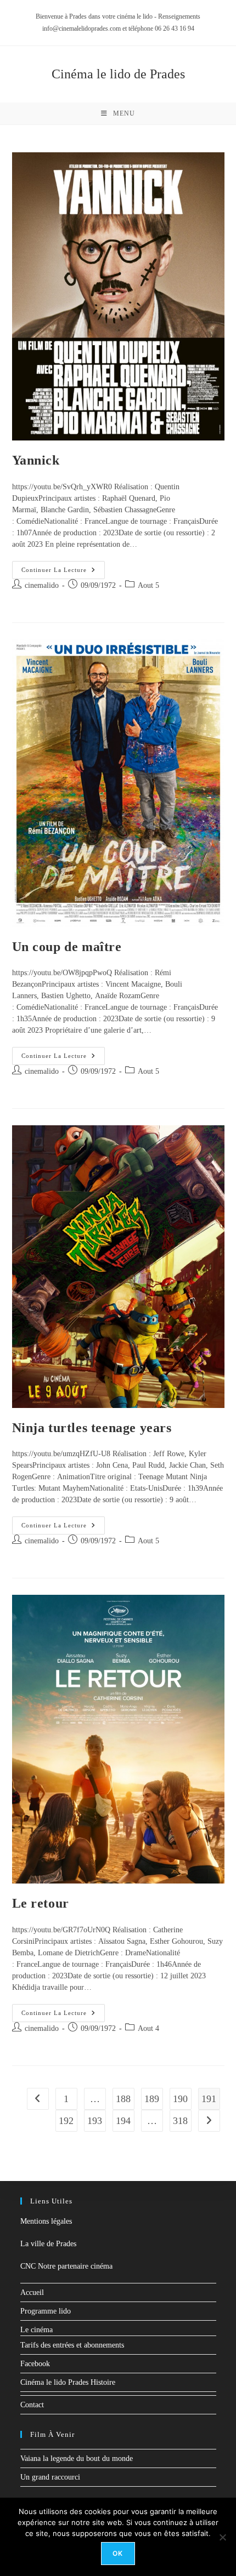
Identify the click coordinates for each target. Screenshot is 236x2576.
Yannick (36, 460)
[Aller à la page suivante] (209, 2121)
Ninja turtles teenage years (92, 1428)
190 (180, 2099)
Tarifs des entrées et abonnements (72, 2345)
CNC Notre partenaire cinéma (66, 2266)
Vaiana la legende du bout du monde (77, 2458)
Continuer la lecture (63, 567)
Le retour (41, 1903)
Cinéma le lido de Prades (118, 74)
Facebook (35, 2364)
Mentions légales (46, 2221)
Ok (118, 2553)
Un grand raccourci (50, 2477)
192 (66, 2121)
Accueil (32, 2292)
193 (95, 2121)
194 (123, 2121)
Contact (32, 2405)
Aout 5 (148, 585)
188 (123, 2099)
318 (180, 2121)
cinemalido (42, 585)
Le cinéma (36, 2330)
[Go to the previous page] (38, 2099)
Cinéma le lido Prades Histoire (68, 2382)
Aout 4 (148, 2028)
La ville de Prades (48, 2244)
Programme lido (46, 2311)
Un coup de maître (67, 947)
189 (152, 2099)
